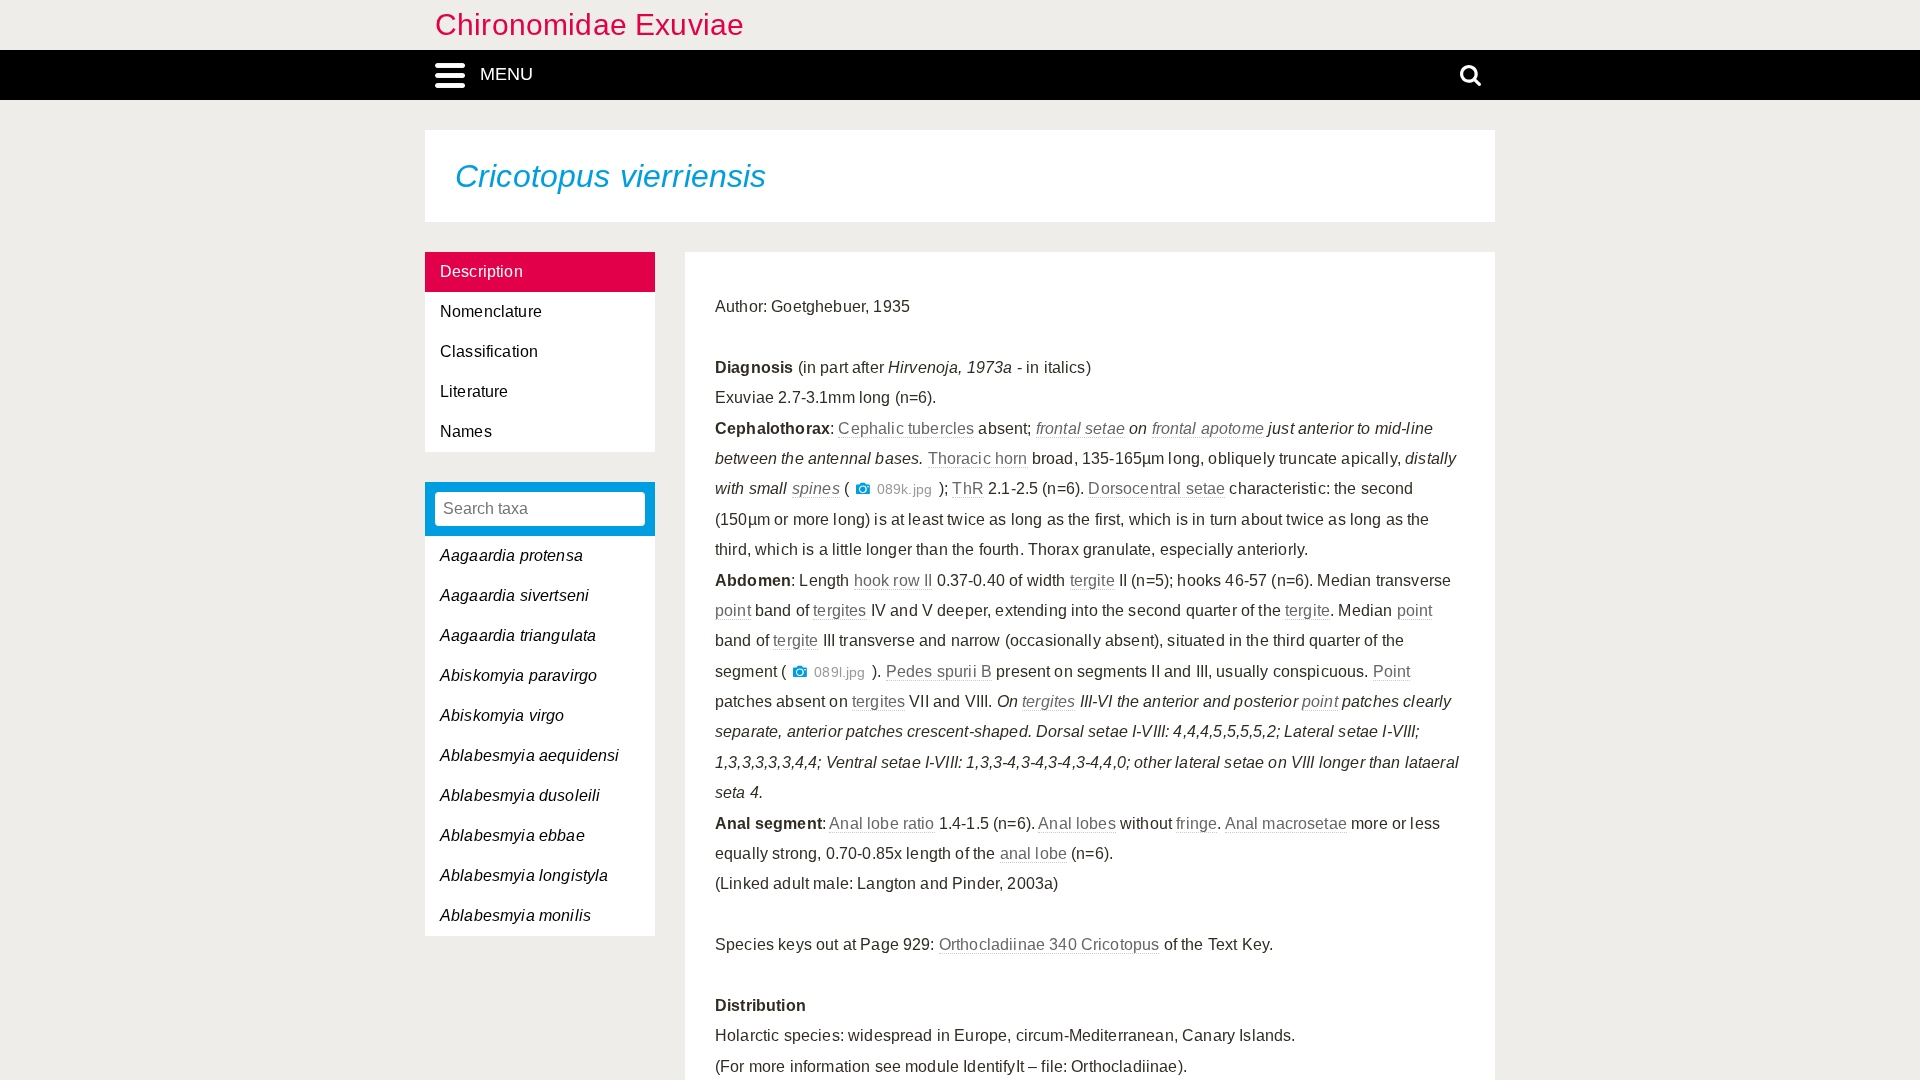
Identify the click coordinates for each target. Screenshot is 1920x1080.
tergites (839, 610)
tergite (1092, 580)
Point (1392, 671)
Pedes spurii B (939, 671)
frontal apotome (1208, 428)
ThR (967, 488)
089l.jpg (839, 672)
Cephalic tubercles (906, 428)
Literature (474, 391)
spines (816, 488)
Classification (489, 351)
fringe (1196, 823)
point (733, 610)
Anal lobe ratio (881, 823)
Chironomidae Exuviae (589, 24)
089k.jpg (904, 489)
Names (466, 431)
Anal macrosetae (1286, 823)
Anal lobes (1077, 823)
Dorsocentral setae (1156, 488)
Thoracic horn (978, 458)
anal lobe (1033, 853)
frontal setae (1080, 428)
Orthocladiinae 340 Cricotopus (1049, 944)
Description (481, 271)
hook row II (893, 580)
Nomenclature (491, 311)
